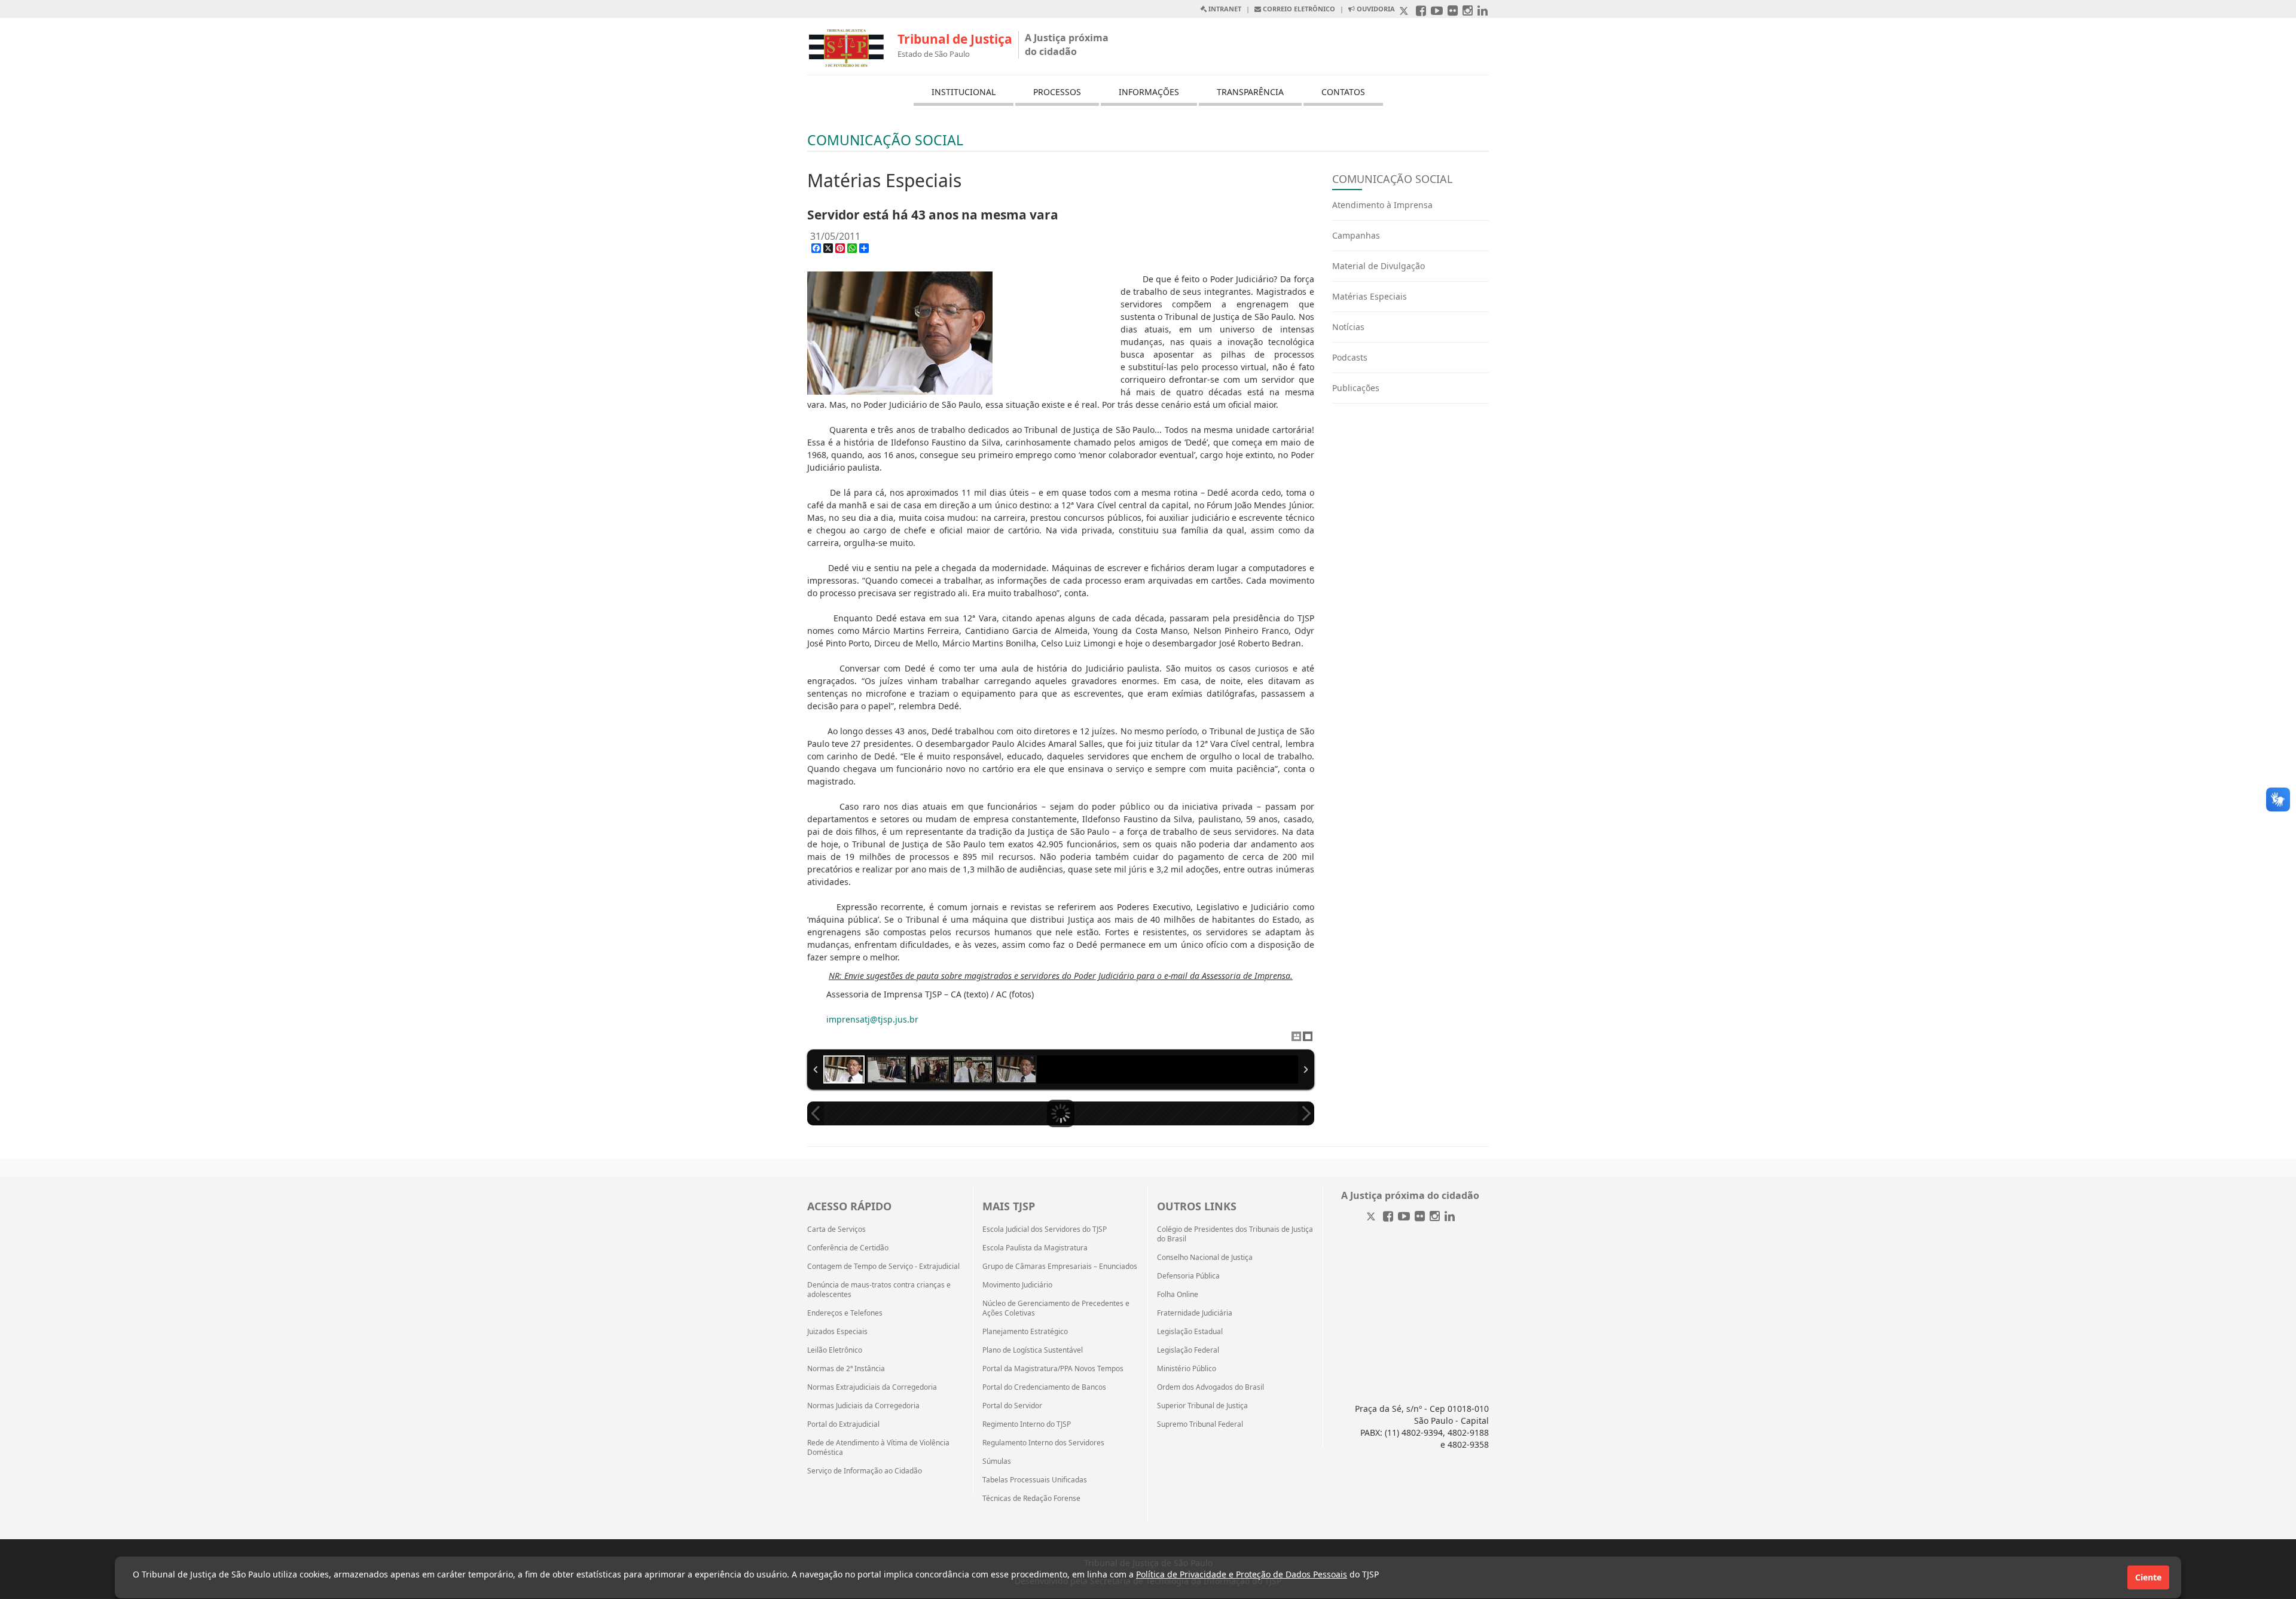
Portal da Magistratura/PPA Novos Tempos (1053, 1369)
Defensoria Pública (1188, 1276)
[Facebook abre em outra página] (1421, 12)
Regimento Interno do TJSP (1027, 1424)
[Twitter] (1372, 1217)
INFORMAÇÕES (1149, 92)
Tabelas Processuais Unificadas (1035, 1480)
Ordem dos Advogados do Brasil (1210, 1387)
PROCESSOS (1057, 92)
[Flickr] (1420, 1217)
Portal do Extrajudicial (843, 1424)
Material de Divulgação (1378, 266)
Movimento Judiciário (1017, 1285)
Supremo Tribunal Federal (1200, 1424)
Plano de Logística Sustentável (1033, 1350)
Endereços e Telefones (845, 1313)
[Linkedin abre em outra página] (1483, 12)
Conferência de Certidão (848, 1248)
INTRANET (1224, 9)
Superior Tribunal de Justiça (1202, 1406)
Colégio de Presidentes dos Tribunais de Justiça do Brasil (1235, 1234)
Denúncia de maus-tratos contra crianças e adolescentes (879, 1290)
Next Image (1306, 1113)
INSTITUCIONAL (964, 92)
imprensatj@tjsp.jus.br (872, 1019)
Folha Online (1178, 1295)
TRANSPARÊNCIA (1250, 92)
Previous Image (816, 1113)
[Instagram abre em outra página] (1468, 12)
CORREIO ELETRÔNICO (1298, 9)
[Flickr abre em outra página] (1453, 12)
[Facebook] (1388, 1217)
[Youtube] (1404, 1217)
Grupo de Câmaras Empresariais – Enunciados (1060, 1267)
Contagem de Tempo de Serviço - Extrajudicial (883, 1267)
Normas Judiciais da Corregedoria (863, 1406)
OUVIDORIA (1375, 9)
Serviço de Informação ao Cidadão (865, 1471)
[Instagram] (1435, 1217)
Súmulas (997, 1461)
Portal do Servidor (1012, 1406)
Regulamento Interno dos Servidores (1043, 1443)
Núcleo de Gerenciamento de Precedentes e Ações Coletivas (1056, 1308)
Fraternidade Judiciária (1195, 1313)
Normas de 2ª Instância (846, 1369)
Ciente (2148, 1577)
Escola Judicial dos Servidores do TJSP (1045, 1229)
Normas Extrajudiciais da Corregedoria (872, 1387)
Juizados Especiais (837, 1332)
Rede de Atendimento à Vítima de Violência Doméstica (878, 1448)
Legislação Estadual (1190, 1332)
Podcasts (1350, 357)
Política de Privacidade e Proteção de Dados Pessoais (1242, 1574)
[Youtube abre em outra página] (1437, 12)
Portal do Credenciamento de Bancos (1044, 1387)
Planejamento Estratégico (1025, 1332)
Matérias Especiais (1370, 296)
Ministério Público (1187, 1369)
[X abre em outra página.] (1405, 12)
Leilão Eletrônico (835, 1350)
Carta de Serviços (836, 1229)
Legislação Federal (1188, 1350)
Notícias (1348, 327)
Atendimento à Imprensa (1382, 205)
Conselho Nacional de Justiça (1205, 1258)
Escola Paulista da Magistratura (1035, 1248)
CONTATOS (1343, 92)
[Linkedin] (1450, 1217)
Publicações (1356, 388)
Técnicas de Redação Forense (1031, 1499)
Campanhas (1356, 235)
